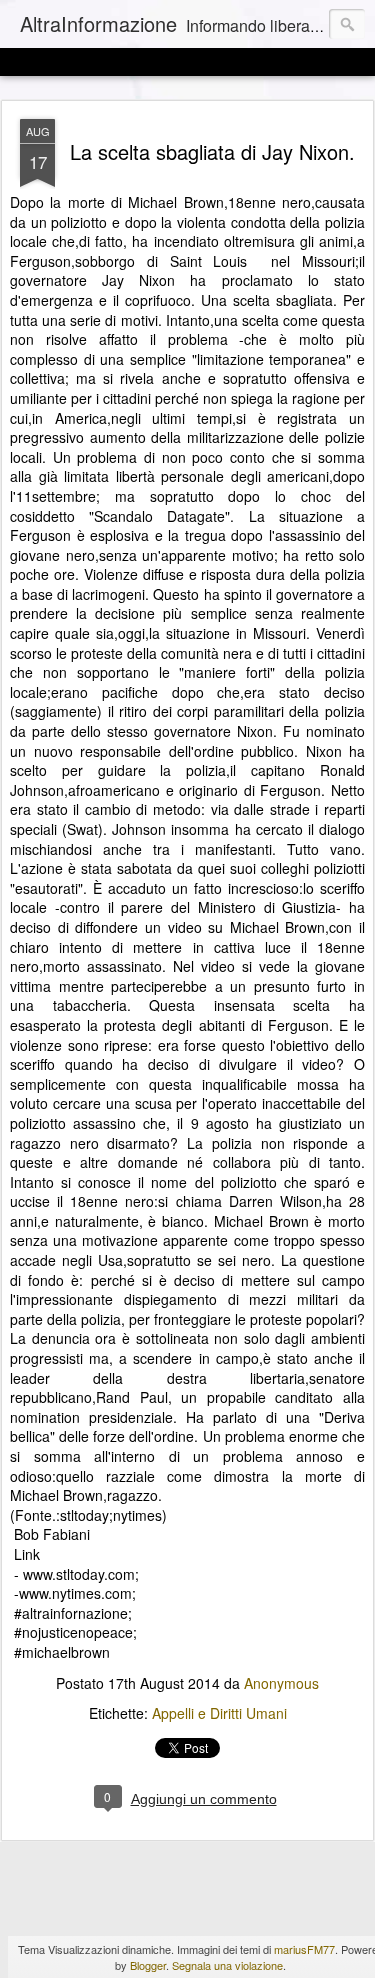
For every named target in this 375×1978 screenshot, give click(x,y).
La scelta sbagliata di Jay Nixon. (212, 151)
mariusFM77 (304, 1949)
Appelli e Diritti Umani (219, 1713)
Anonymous (281, 1683)
